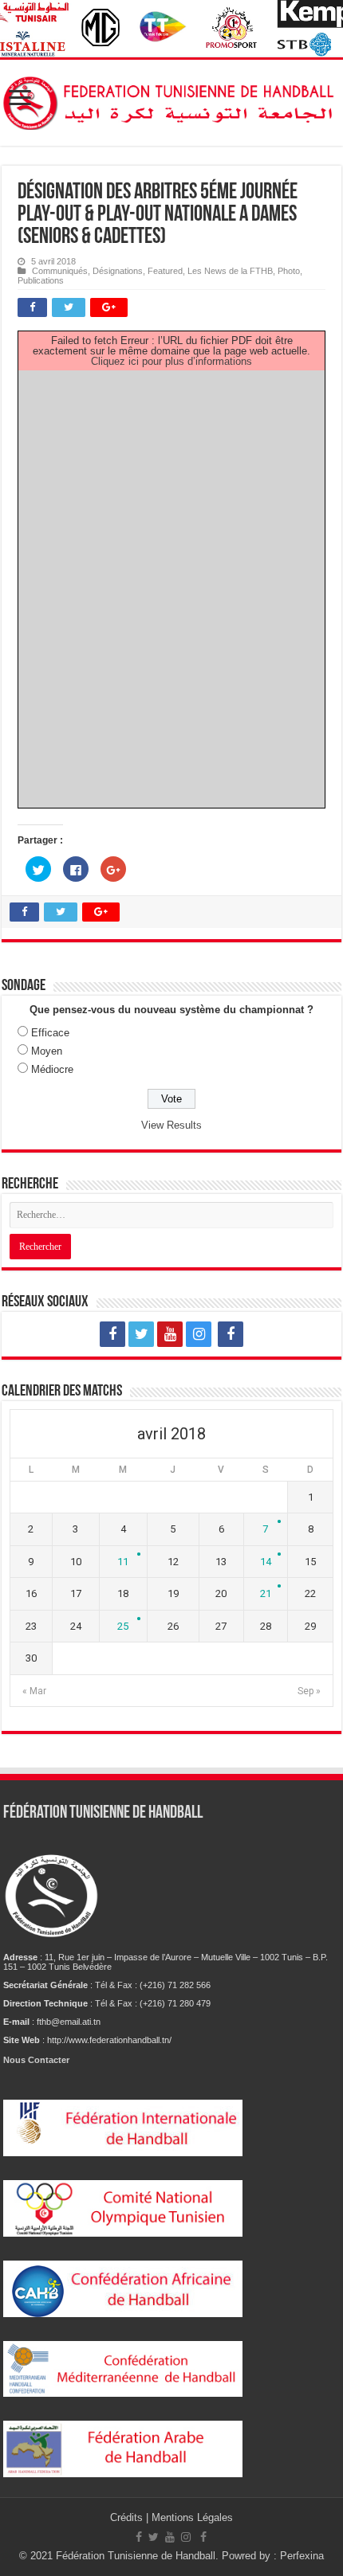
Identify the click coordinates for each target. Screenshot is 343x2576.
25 (123, 1626)
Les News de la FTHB (230, 271)
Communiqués (60, 271)
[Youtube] (170, 1334)
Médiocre (52, 1069)
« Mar (34, 1691)
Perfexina (302, 2556)
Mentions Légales (192, 2517)
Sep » (309, 1691)
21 (266, 1593)
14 (266, 1562)
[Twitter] (141, 1334)
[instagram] (199, 1334)
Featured (165, 271)
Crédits (128, 2517)
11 (123, 1562)
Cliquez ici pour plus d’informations (171, 361)
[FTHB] (171, 100)
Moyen (47, 1051)
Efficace (50, 1033)
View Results (171, 1125)
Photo (289, 271)
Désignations (118, 271)
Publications (41, 280)
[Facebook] (112, 1334)
